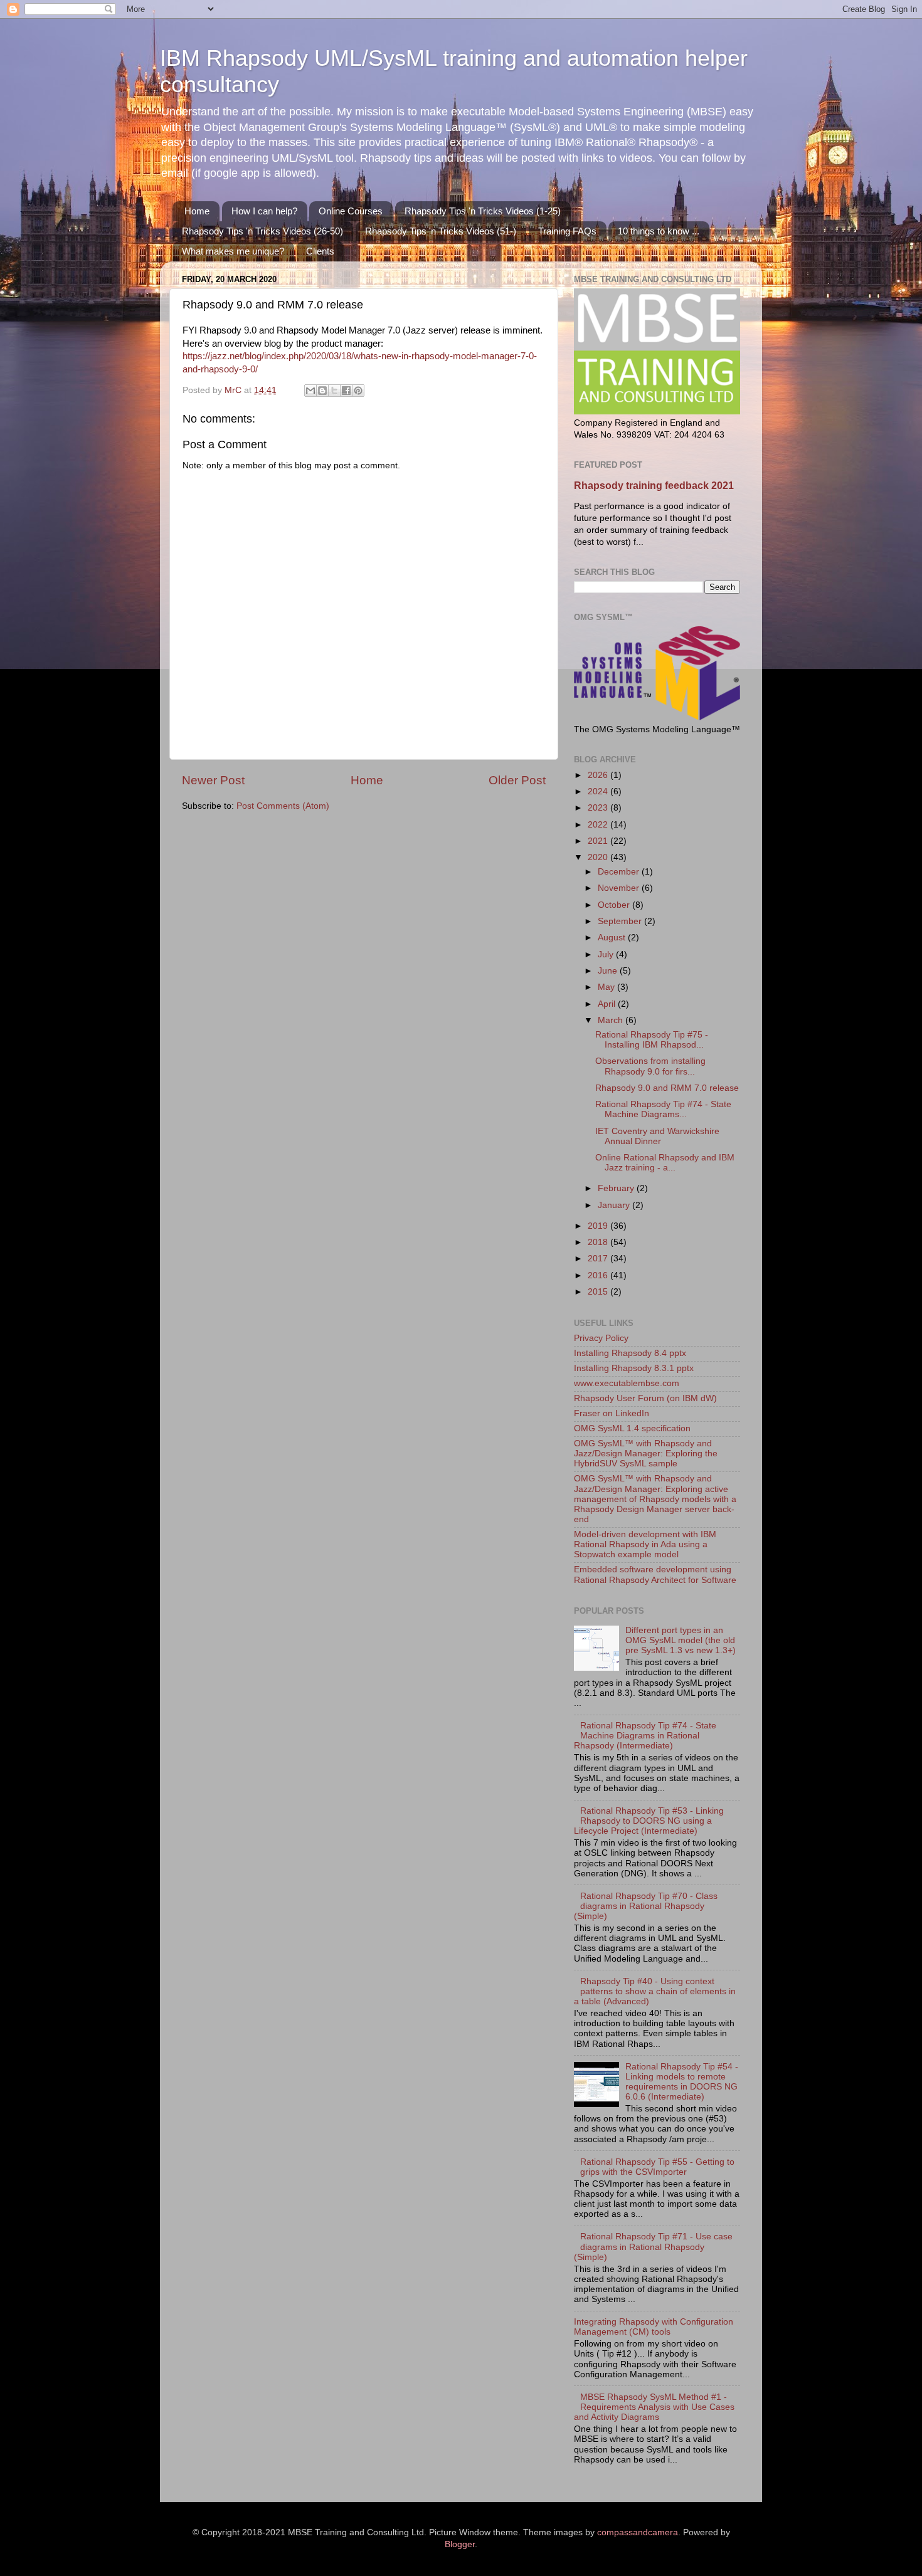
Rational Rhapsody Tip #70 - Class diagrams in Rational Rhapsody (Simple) (646, 1906)
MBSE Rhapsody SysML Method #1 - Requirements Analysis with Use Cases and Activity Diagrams (654, 2407)
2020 (599, 857)
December (620, 872)
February (617, 1188)
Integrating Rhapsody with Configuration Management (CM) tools (654, 2327)
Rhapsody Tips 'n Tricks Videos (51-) (441, 231)
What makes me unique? (233, 251)
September (621, 921)
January (615, 1205)
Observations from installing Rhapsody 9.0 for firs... (650, 1066)
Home (197, 211)
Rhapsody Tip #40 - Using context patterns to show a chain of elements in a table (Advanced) (655, 1991)
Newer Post (213, 780)
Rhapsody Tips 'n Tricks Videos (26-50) (262, 231)
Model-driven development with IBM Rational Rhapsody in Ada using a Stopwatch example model (645, 1544)
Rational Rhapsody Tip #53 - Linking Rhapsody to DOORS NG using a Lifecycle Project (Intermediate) (649, 1821)
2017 (599, 1259)
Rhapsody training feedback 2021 (654, 486)
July (607, 954)
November (620, 888)
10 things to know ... (659, 231)
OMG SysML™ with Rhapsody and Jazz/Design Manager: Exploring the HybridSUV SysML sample (646, 1454)
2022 (599, 825)
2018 (599, 1242)
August (613, 938)
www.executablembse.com (627, 1383)
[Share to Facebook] (346, 391)
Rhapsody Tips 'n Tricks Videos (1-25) (483, 211)
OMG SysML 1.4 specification (632, 1428)
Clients (320, 251)
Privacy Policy (601, 1338)
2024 (599, 791)
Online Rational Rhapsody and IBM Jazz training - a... (665, 1163)
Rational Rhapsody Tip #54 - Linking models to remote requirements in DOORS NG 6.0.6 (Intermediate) (682, 2082)
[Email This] (310, 391)
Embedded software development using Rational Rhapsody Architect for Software (655, 1575)
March (612, 1020)
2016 (599, 1275)
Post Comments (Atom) (283, 806)
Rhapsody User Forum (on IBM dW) (645, 1398)
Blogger (460, 2544)
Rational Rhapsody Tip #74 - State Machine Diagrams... (663, 1109)
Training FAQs (567, 231)
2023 (599, 808)
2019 (599, 1226)
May (607, 987)
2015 (599, 1292)
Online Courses (351, 211)
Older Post (517, 780)
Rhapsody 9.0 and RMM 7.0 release (667, 1088)
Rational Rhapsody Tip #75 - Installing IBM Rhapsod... (652, 1040)
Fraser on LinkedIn (612, 1413)
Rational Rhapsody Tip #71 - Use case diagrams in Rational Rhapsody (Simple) (653, 2247)
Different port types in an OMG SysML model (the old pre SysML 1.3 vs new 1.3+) (681, 1640)
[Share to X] (334, 391)
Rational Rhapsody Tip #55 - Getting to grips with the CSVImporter (657, 2167)
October (615, 905)
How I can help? (264, 211)
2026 (599, 775)
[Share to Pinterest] (358, 391)
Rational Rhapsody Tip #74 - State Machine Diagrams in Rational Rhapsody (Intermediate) (645, 1736)
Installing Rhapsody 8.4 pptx (630, 1353)
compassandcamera (638, 2532)
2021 (599, 841)
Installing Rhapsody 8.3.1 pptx (634, 1368)
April (608, 1004)
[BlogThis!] (322, 391)
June (609, 971)
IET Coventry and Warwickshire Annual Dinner (657, 1136)
